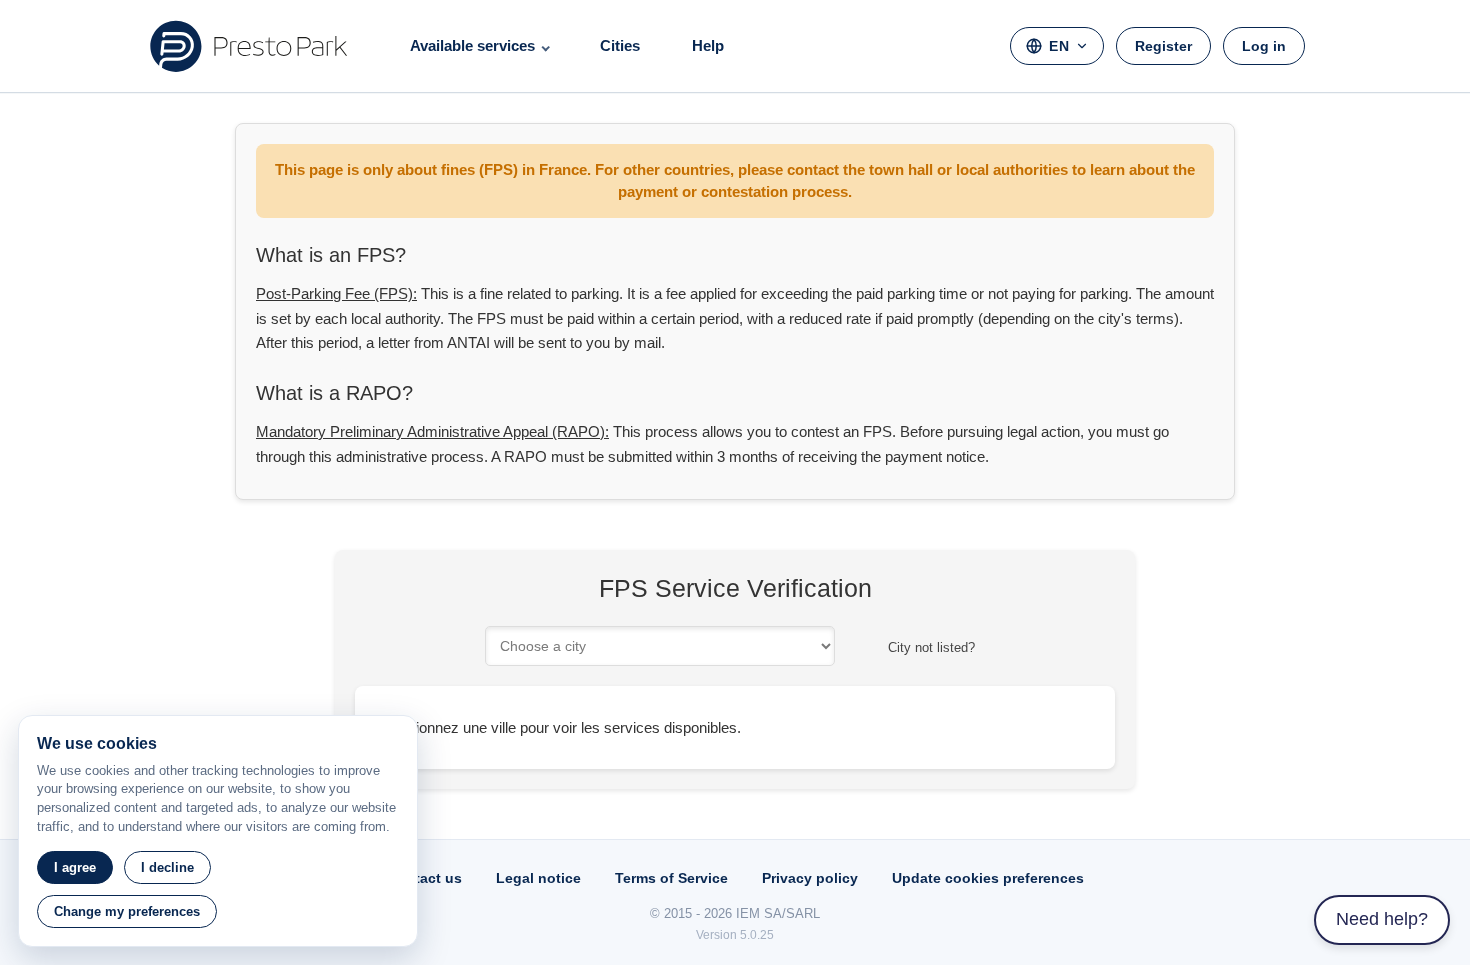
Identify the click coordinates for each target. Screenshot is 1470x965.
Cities (620, 45)
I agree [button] (75, 867)
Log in (1264, 46)
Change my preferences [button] (127, 911)
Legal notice (538, 878)
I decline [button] (167, 867)
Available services (472, 45)
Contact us (424, 878)
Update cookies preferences (988, 878)
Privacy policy (810, 878)
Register (1163, 46)
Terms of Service (671, 878)
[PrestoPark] (249, 46)
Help (708, 45)
